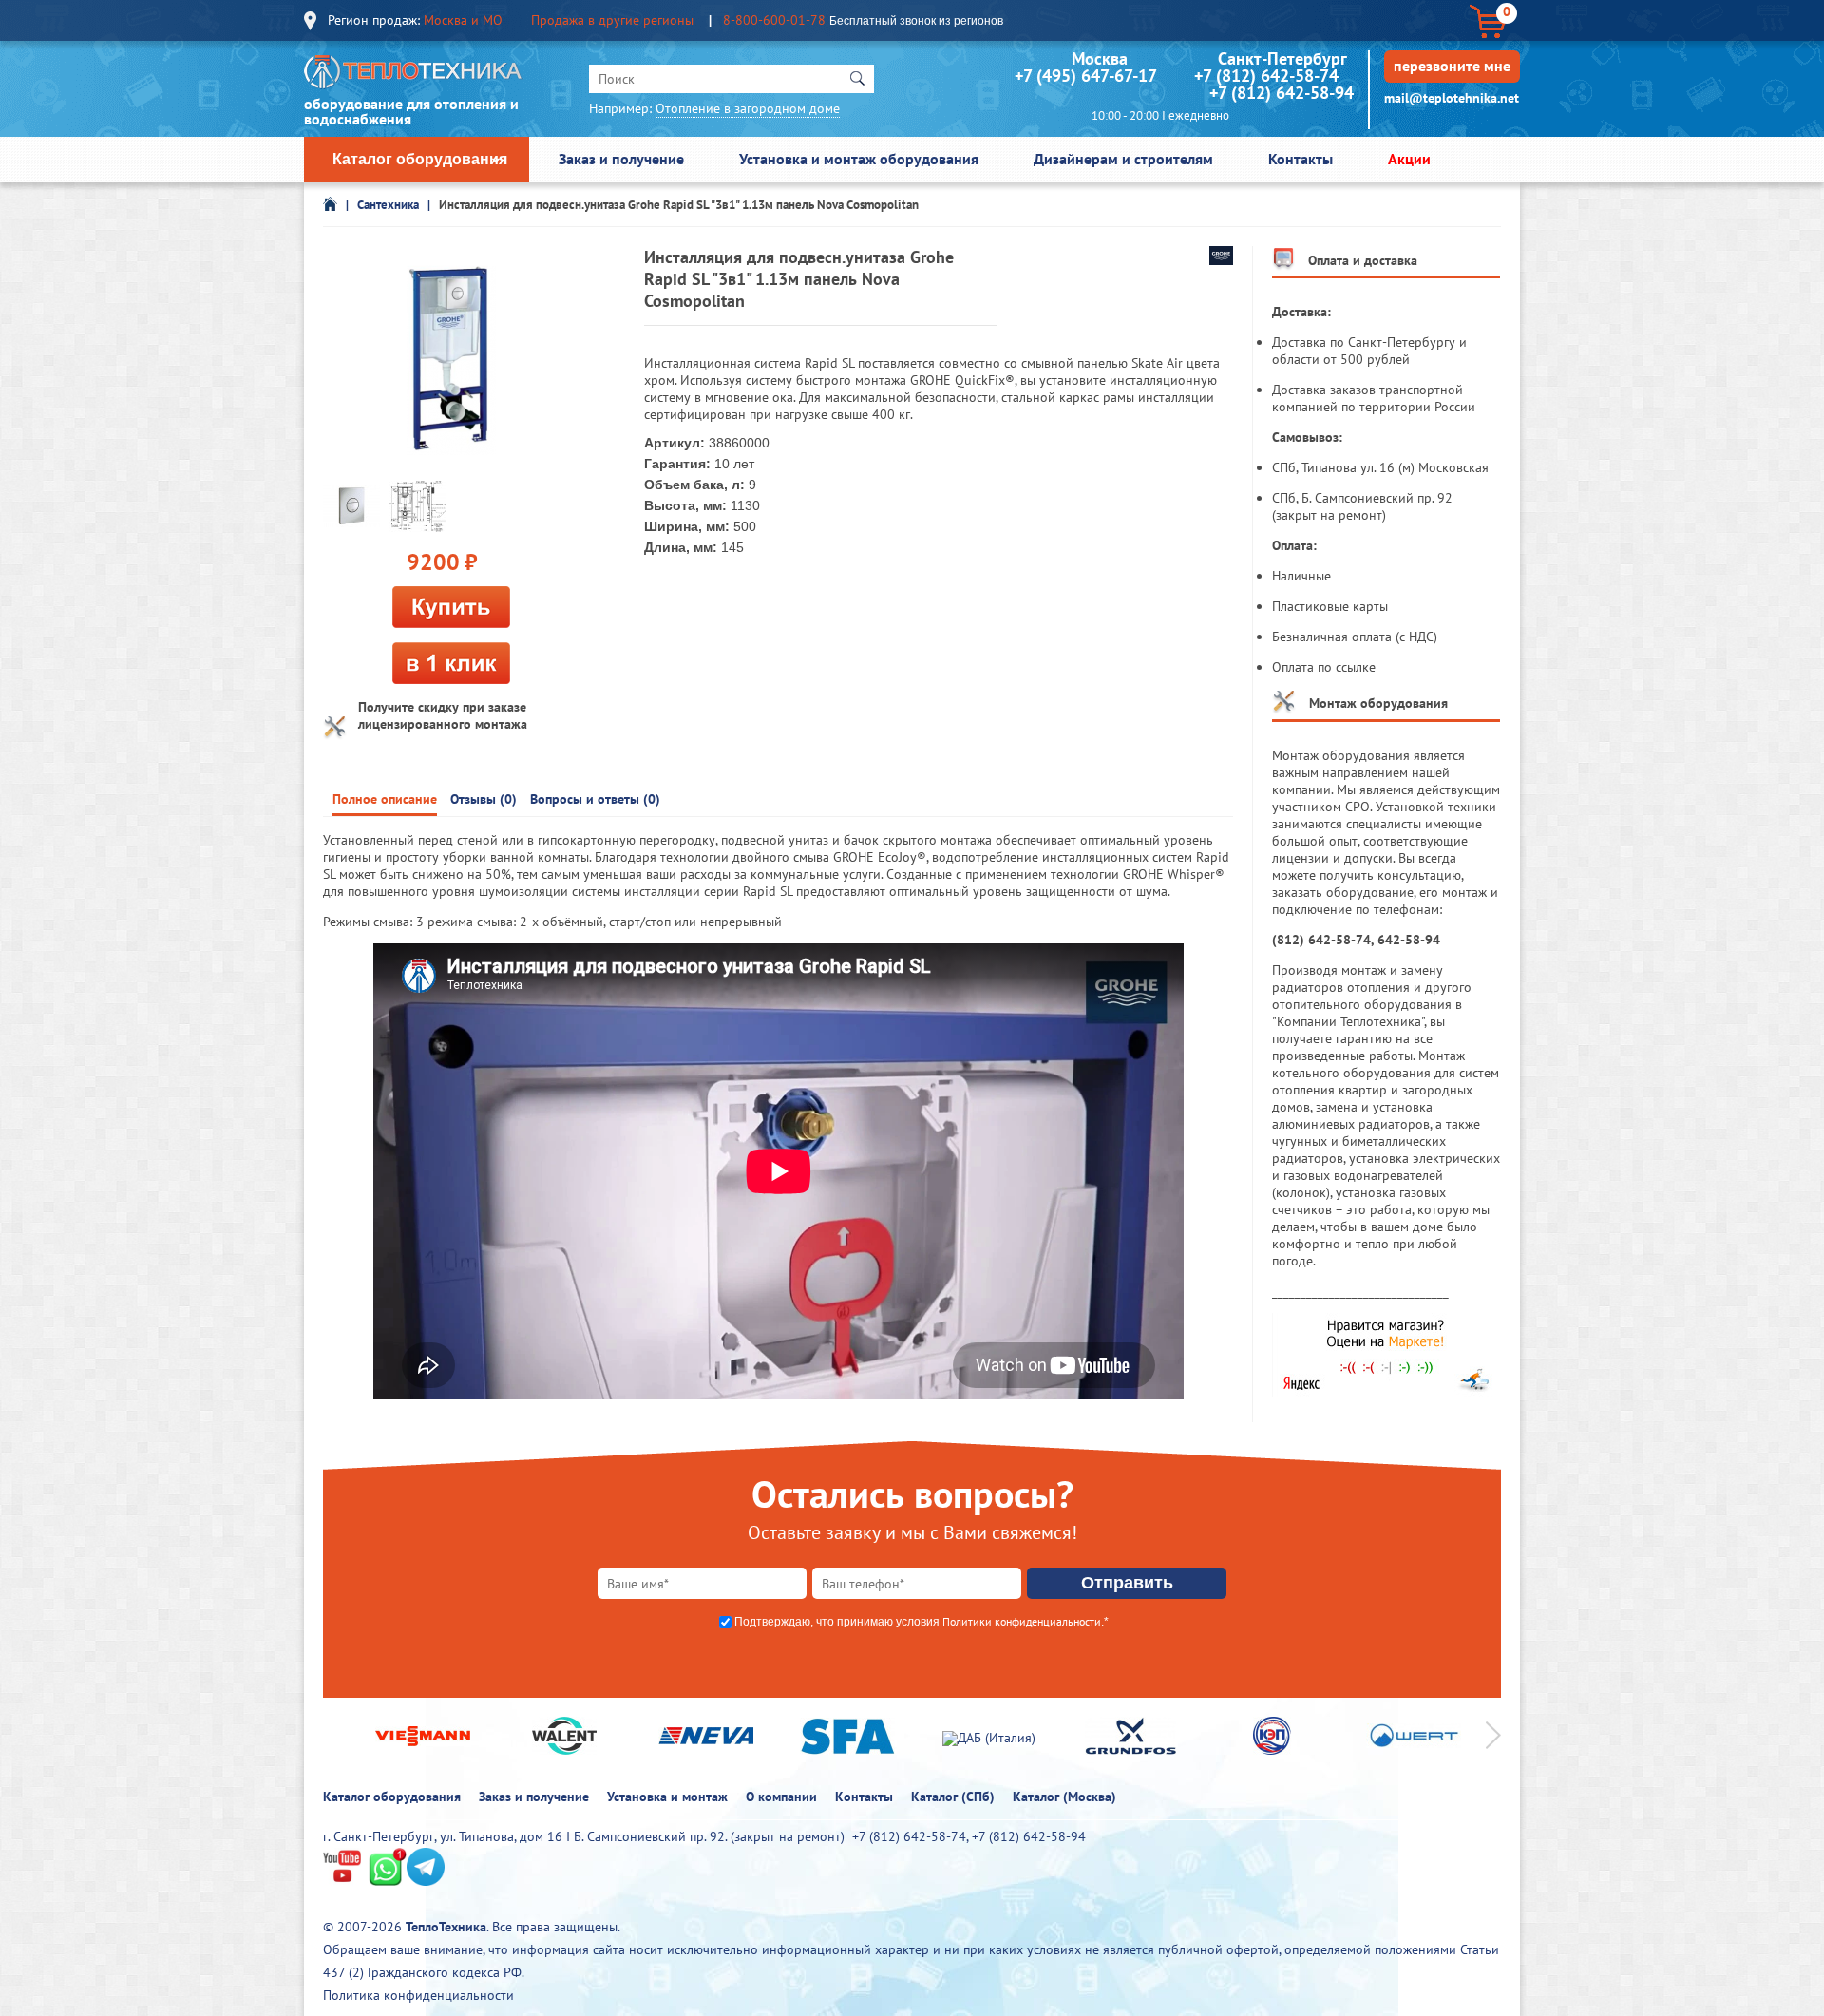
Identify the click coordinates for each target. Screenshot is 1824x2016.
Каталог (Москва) (1064, 1797)
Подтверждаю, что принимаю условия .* (921, 1622)
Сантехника (388, 205)
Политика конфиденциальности (418, 1995)
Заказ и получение (621, 159)
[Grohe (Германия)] (1221, 260)
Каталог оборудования (420, 159)
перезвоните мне (1452, 66)
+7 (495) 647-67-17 (1085, 76)
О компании (781, 1797)
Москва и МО (463, 20)
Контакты (1301, 159)
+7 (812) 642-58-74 (1266, 76)
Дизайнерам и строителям (1123, 159)
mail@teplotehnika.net (1452, 98)
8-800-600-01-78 (774, 20)
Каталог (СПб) (953, 1797)
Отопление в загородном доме (748, 108)
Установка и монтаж (667, 1797)
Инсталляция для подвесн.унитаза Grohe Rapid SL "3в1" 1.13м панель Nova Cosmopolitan (679, 205)
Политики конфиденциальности (1022, 1621)
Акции (1409, 159)
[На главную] (413, 76)
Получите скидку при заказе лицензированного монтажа (443, 715)
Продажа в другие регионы (612, 20)
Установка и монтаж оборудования (859, 159)
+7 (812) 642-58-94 (1282, 93)
